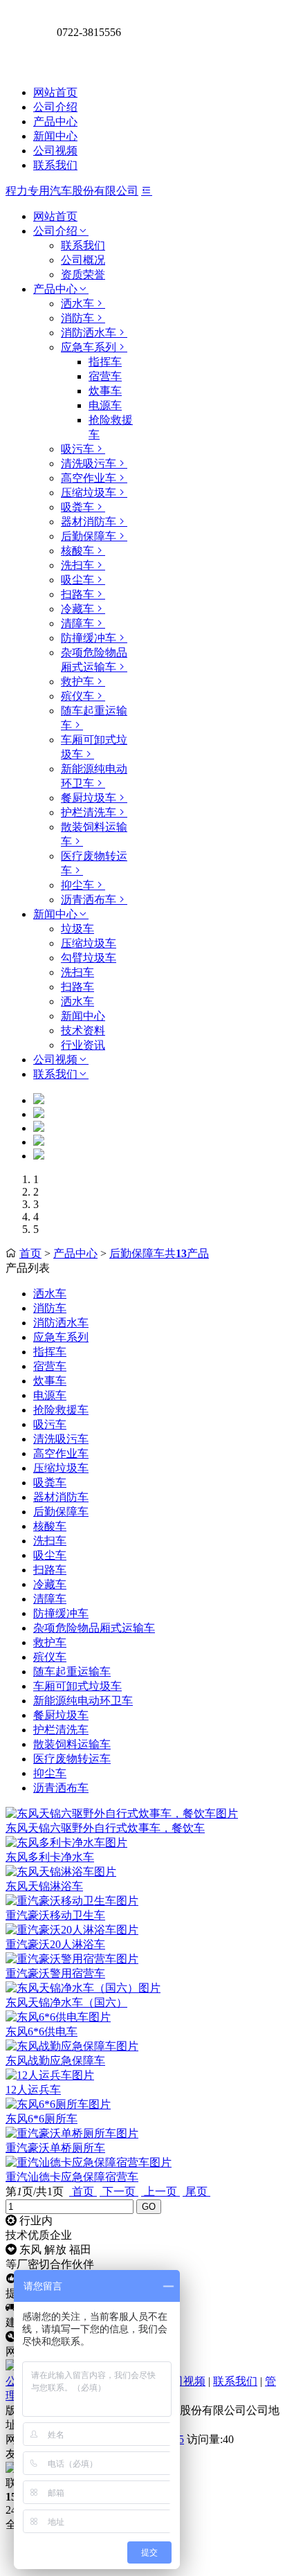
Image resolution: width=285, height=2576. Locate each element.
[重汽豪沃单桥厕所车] (72, 2133)
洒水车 (77, 304)
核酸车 (77, 551)
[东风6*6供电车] (58, 2017)
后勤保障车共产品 (159, 1253)
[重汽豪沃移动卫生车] (72, 1901)
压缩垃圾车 (89, 493)
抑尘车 (77, 885)
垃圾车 (77, 929)
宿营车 (105, 376)
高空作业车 (89, 478)
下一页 (119, 2191)
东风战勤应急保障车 (55, 2061)
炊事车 (105, 391)
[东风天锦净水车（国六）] (83, 1988)
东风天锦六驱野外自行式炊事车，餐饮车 (105, 1828)
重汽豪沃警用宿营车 (55, 1973)
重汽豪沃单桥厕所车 (55, 2148)
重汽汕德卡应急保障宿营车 (72, 2177)
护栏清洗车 (89, 812)
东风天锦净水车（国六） (66, 2002)
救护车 (77, 682)
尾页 (196, 2191)
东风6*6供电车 (42, 2032)
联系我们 (55, 165)
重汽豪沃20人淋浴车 (55, 1944)
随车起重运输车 (72, 1672)
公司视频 (55, 151)
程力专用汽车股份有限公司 (72, 191)
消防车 (77, 318)
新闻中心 (55, 136)
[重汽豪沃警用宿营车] (72, 1959)
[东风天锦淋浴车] (61, 1872)
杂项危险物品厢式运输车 (94, 1628)
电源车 (105, 405)
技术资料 (83, 1030)
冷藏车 (77, 609)
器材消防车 (89, 522)
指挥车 (105, 362)
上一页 (160, 2191)
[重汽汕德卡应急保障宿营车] (89, 2162)
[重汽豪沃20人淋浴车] (72, 1930)
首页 (30, 1253)
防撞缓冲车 (89, 638)
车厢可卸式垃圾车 (77, 1686)
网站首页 (55, 92)
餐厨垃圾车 (89, 798)
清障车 (77, 623)
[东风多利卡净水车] (66, 1843)
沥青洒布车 (89, 900)
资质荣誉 (83, 274)
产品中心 (55, 121)
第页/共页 (35, 2191)
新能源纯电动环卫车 (83, 1701)
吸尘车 (77, 580)
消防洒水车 (89, 333)
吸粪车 (77, 507)
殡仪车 (77, 696)
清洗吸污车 (89, 463)
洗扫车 (77, 565)
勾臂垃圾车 (89, 958)
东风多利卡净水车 (50, 1857)
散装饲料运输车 (72, 1744)
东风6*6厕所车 (42, 2119)
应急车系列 (89, 347)
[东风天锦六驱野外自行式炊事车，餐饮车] (122, 1813)
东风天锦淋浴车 (44, 1886)
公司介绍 (55, 107)
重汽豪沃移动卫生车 (55, 1915)
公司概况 (83, 260)
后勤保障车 (89, 536)
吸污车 (77, 449)
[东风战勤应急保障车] (72, 2046)
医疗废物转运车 (72, 1759)
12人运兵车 (33, 2090)
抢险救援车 (61, 1410)
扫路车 (77, 594)
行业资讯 (83, 1045)
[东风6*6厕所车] (58, 2104)
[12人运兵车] (50, 2075)
